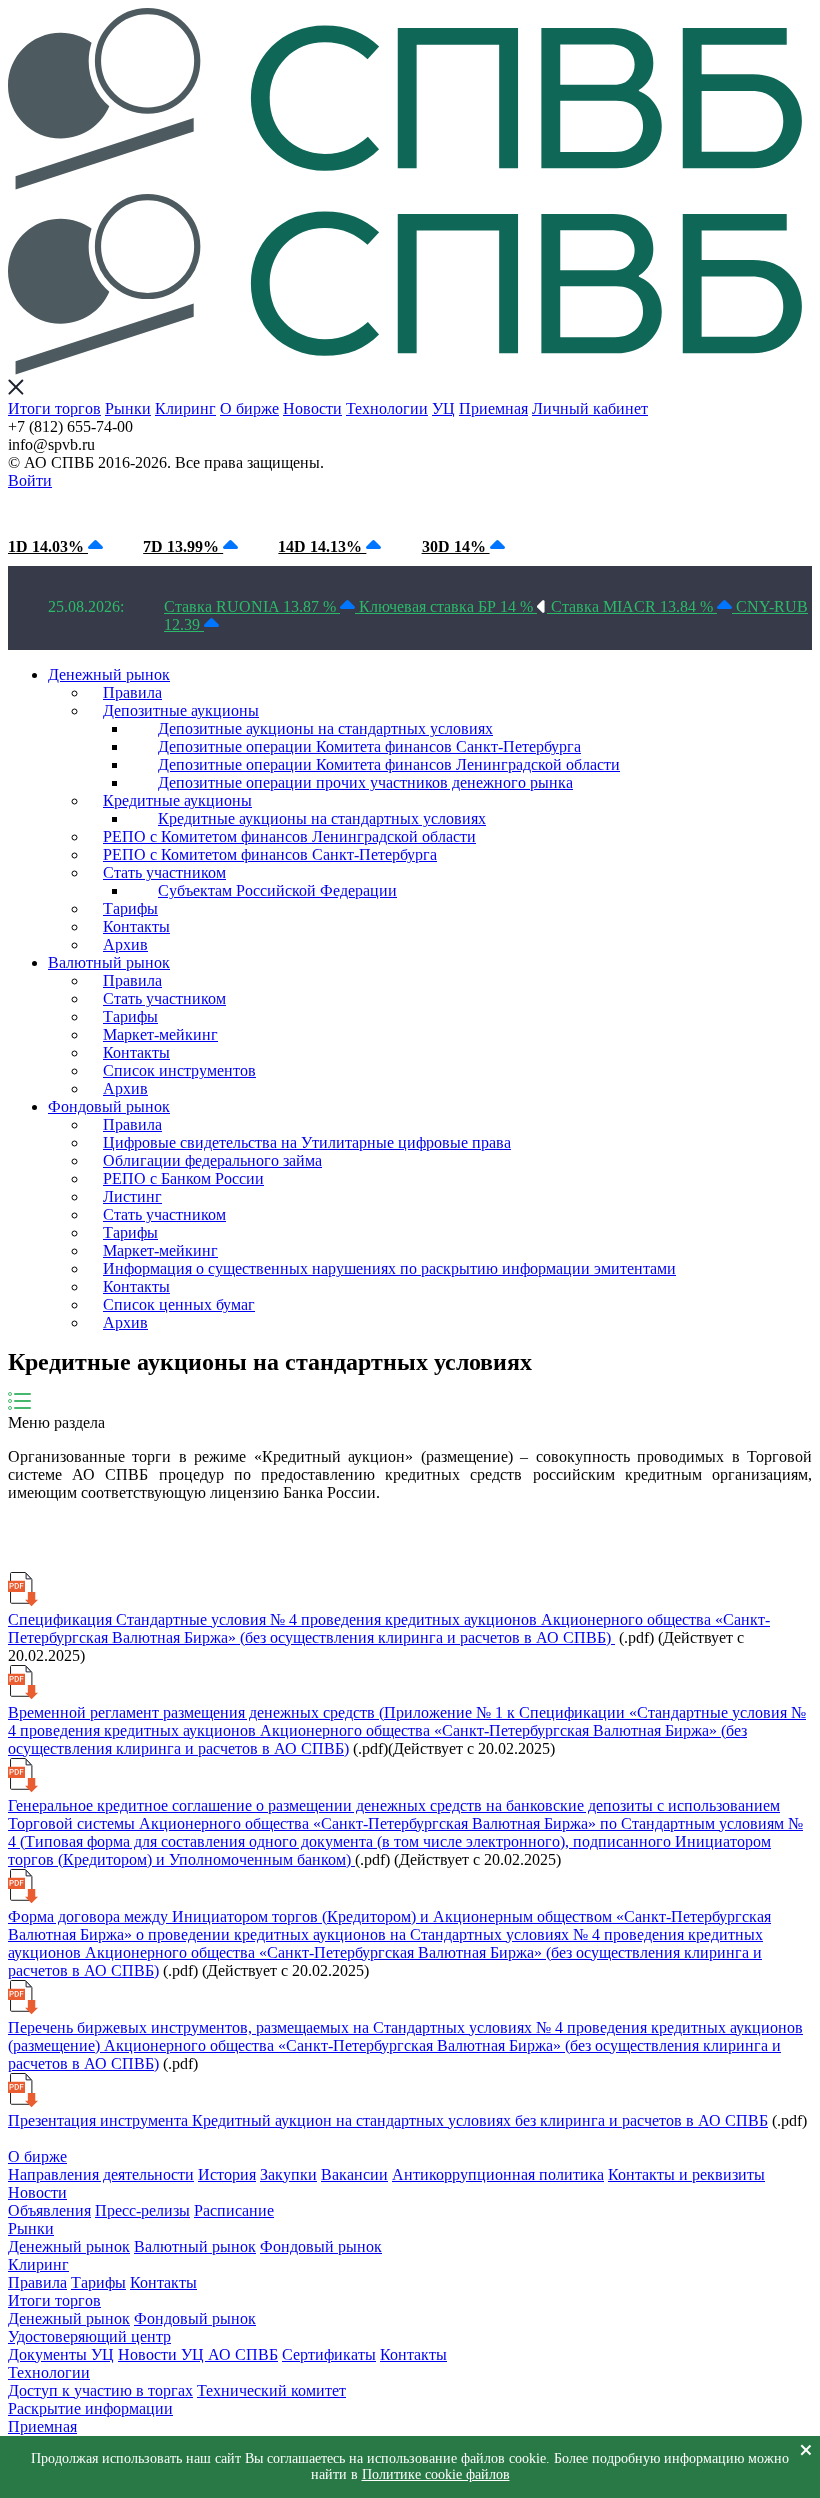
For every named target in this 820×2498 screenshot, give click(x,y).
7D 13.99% (183, 546)
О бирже (249, 408)
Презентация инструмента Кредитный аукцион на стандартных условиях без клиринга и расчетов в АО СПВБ (388, 2120)
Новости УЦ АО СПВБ (198, 2354)
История (227, 2174)
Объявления (49, 2210)
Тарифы (130, 908)
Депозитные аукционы (181, 710)
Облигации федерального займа (212, 1160)
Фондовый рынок (109, 1106)
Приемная (493, 408)
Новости (312, 408)
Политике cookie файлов (436, 2474)
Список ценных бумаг (179, 1304)
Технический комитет (271, 2390)
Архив (125, 944)
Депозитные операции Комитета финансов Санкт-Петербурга (369, 746)
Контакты (136, 926)
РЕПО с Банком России (183, 1178)
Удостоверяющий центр (89, 2336)
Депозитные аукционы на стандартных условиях (325, 728)
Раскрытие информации (90, 2408)
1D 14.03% (48, 546)
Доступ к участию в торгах (100, 2390)
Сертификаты (329, 2354)
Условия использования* (340, 508)
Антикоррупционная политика (498, 2174)
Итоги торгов (54, 408)
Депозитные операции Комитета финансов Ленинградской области (389, 764)
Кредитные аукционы (177, 800)
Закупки (288, 2174)
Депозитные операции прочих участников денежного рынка (365, 782)
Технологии (387, 408)
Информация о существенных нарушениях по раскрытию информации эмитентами (389, 1268)
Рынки (128, 408)
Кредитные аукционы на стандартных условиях (322, 818)
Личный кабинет (590, 408)
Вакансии (354, 2174)
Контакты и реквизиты (686, 2174)
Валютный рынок (109, 962)
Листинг (132, 1196)
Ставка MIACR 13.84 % (634, 606)
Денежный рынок (109, 674)
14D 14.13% (322, 546)
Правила (132, 692)
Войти (30, 480)
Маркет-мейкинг (160, 1034)
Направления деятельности (101, 2174)
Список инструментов (179, 1070)
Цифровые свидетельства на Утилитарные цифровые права (307, 1142)
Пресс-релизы (142, 2210)
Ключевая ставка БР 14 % (448, 606)
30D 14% (456, 546)
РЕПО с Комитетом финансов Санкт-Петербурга (270, 854)
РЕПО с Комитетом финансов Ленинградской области (289, 836)
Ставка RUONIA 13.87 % (252, 606)
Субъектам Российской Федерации (277, 890)
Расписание (234, 2210)
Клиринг (185, 408)
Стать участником (164, 872)
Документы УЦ (61, 2354)
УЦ (443, 408)
